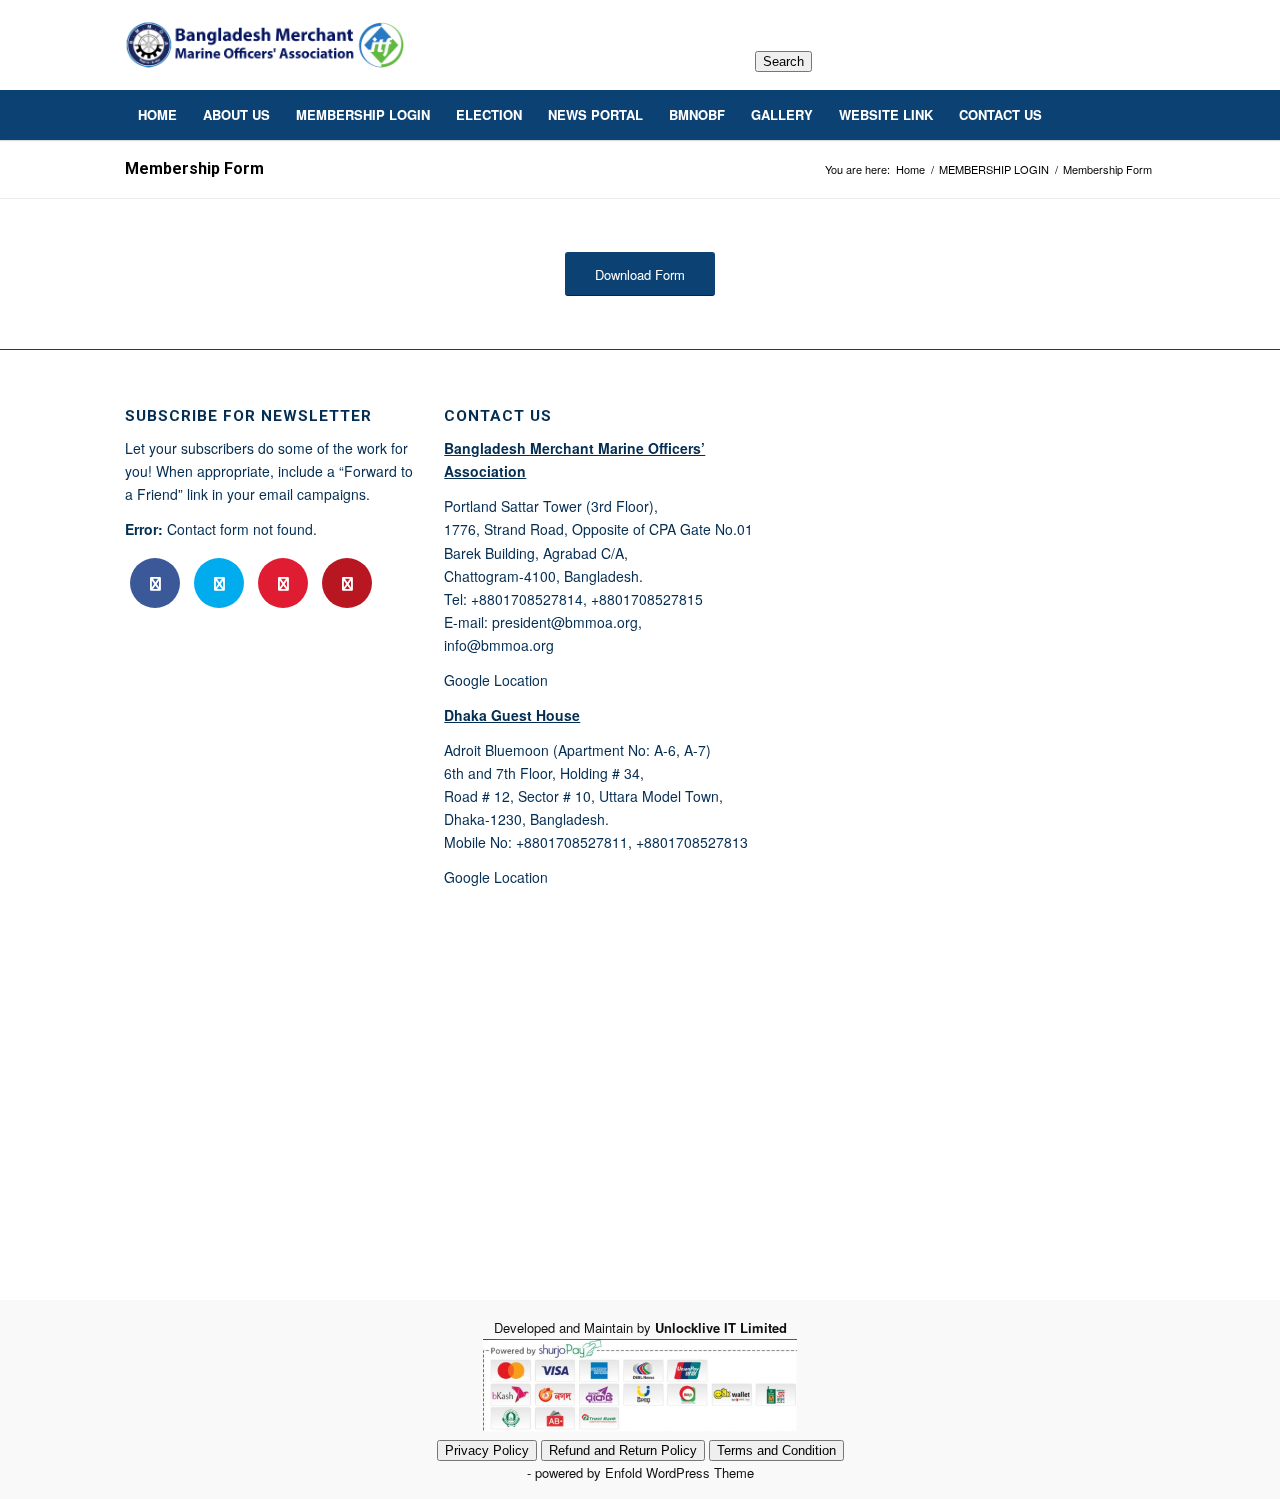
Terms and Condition (776, 1450)
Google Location (496, 680)
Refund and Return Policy (623, 1450)
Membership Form (194, 168)
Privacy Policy (487, 1450)
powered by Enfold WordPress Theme (644, 1472)
